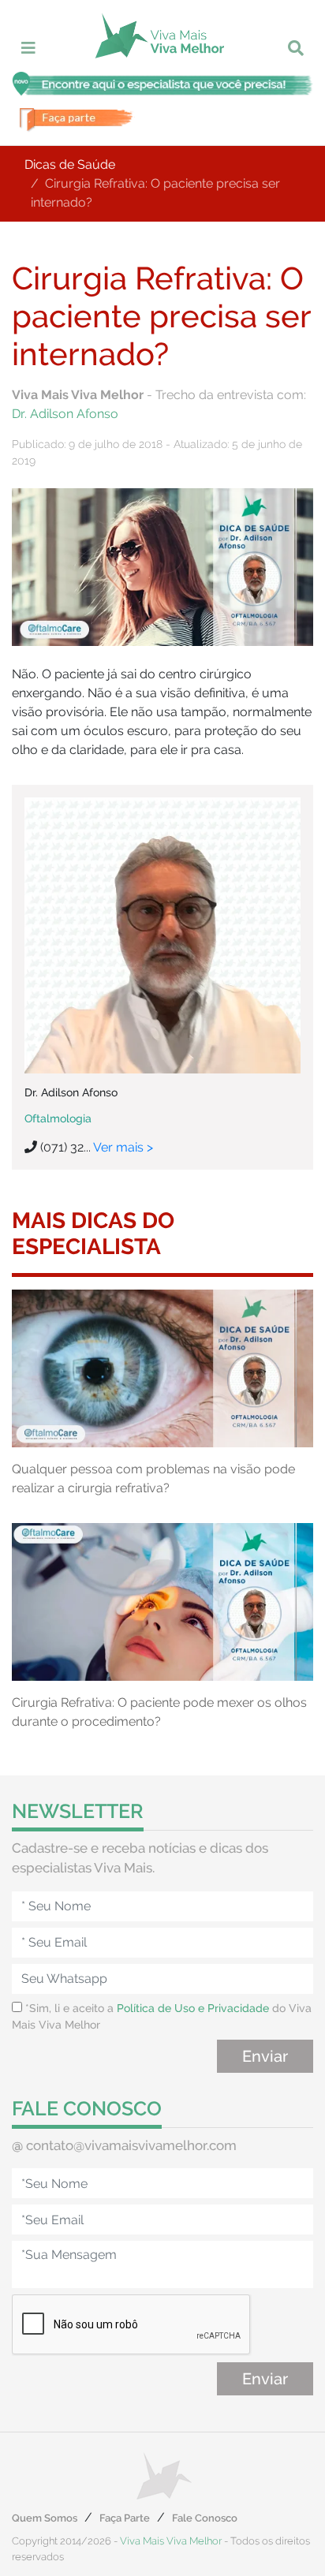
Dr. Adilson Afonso (65, 414)
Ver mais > (123, 1147)
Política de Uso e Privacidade (193, 2008)
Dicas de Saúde (70, 164)
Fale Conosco (205, 2518)
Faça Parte (125, 2518)
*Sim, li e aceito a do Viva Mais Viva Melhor (162, 2016)
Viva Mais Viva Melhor (171, 2541)
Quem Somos (45, 2518)
